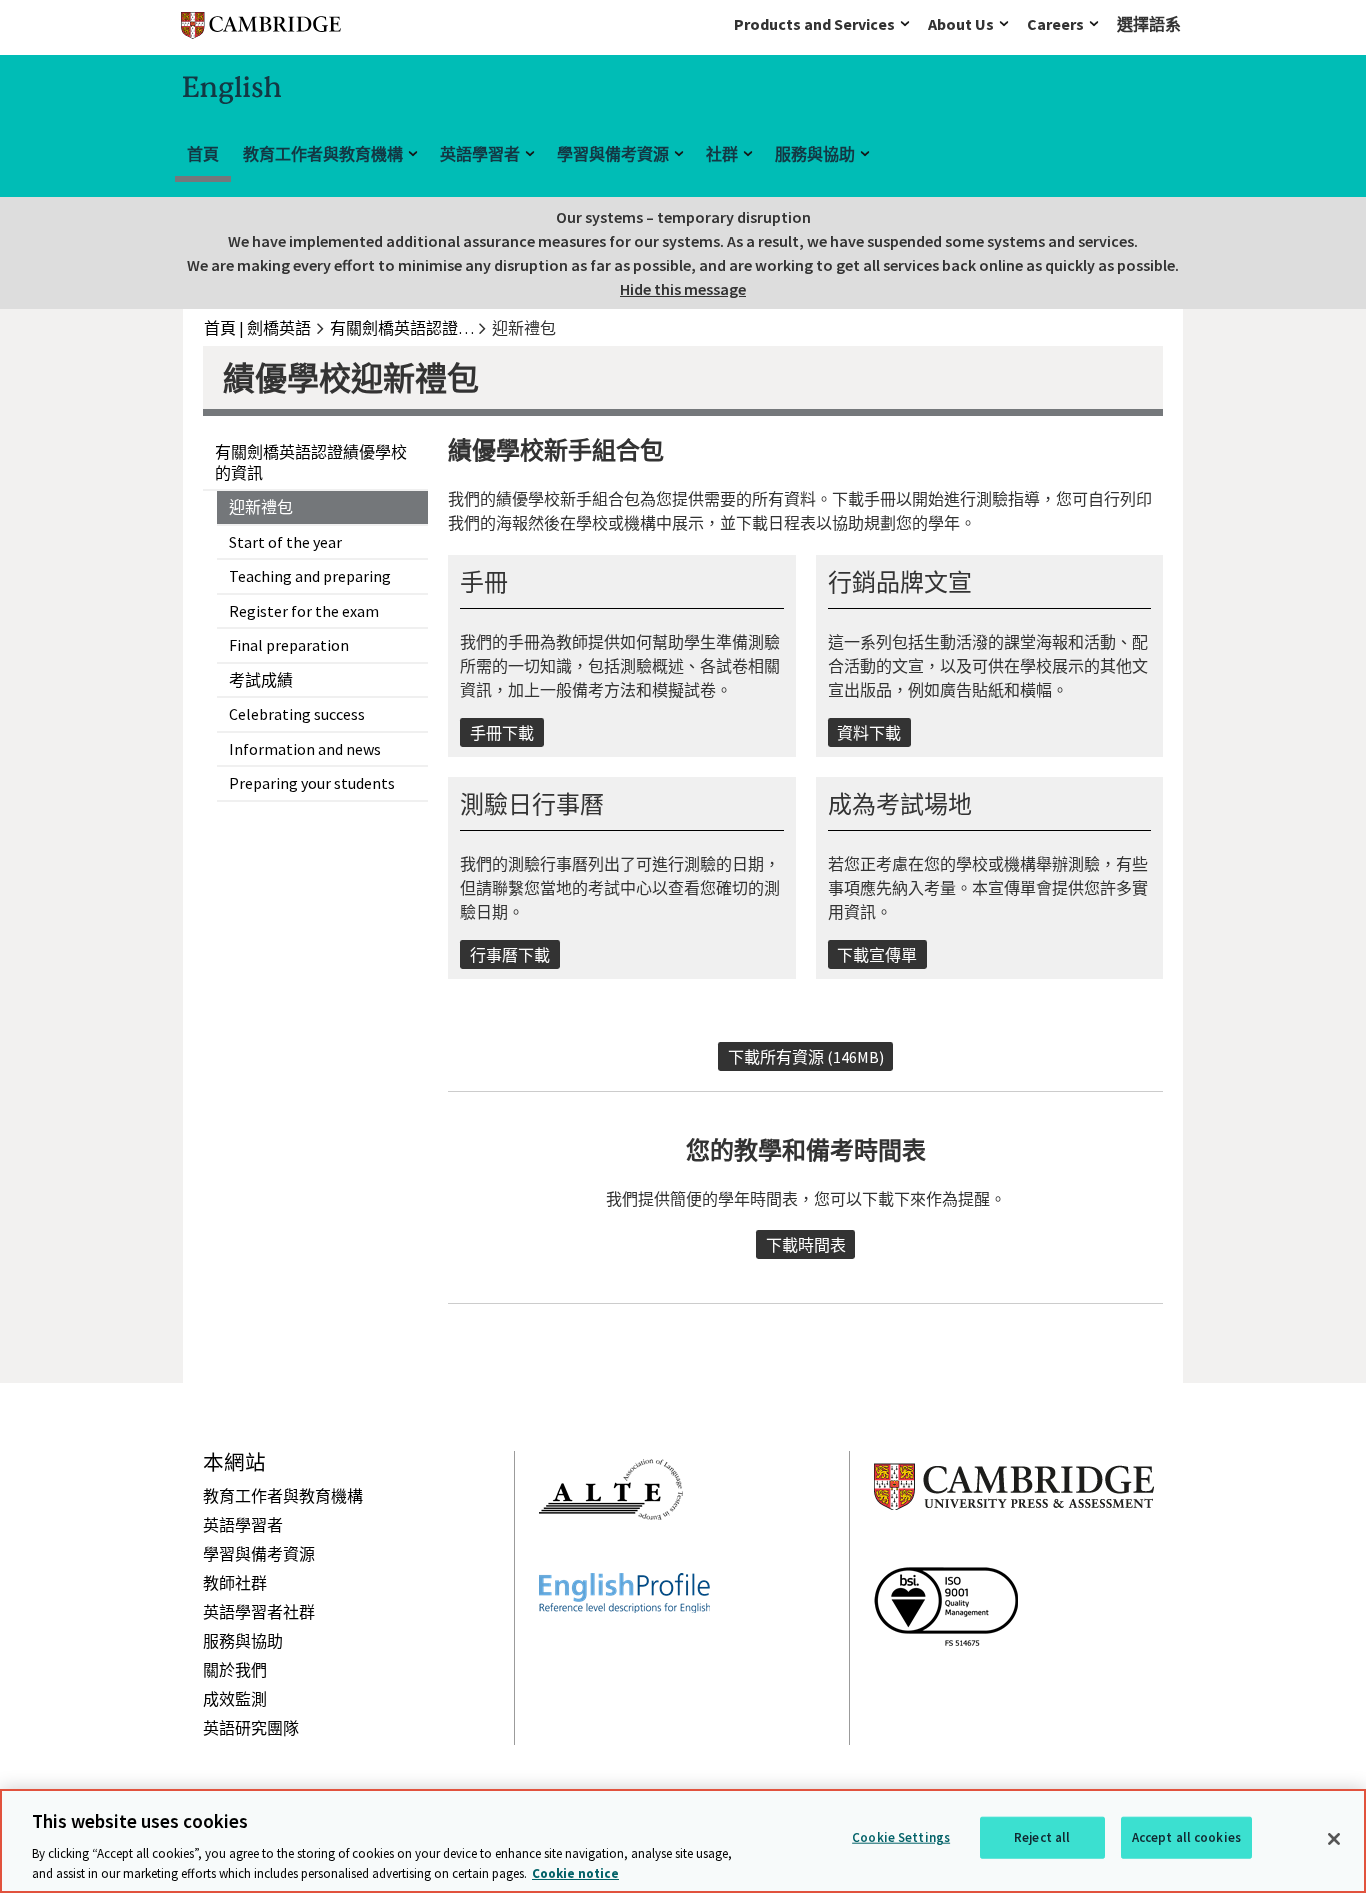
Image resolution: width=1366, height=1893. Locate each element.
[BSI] (946, 1682)
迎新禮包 (261, 507)
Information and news (305, 749)
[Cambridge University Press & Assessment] (1014, 1550)
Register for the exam (304, 611)
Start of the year (285, 542)
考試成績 (261, 680)
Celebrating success (297, 714)
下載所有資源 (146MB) (806, 1057)
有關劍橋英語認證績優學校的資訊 (311, 462)
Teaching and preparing (310, 576)
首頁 (203, 154)
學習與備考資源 (613, 154)
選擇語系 (1149, 24)
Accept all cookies (1186, 1837)
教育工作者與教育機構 (323, 154)
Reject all (1042, 1837)
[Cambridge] (261, 29)
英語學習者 (480, 154)
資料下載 (869, 733)
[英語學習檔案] (624, 1649)
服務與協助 (815, 154)
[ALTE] (611, 1556)
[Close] (1334, 1839)
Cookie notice (575, 1872)
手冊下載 (502, 733)
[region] (683, 1841)
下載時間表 (806, 1245)
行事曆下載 (510, 955)
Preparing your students (312, 783)
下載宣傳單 (877, 955)
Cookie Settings (901, 1837)
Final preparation (289, 645)
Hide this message (683, 289)
